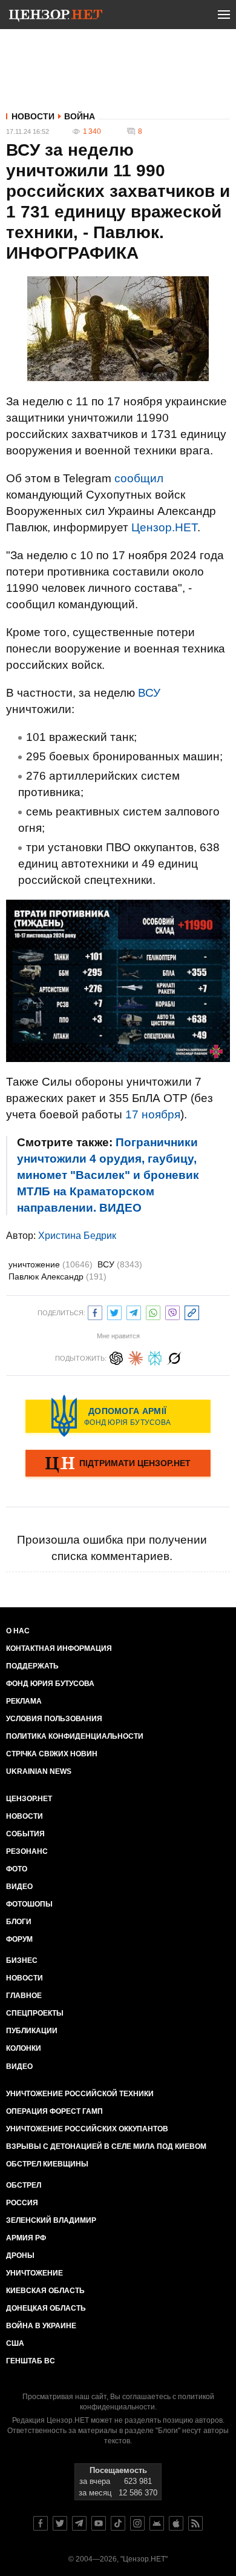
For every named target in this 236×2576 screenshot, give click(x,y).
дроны (20, 2256)
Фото (17, 1869)
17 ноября (153, 1114)
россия (22, 2203)
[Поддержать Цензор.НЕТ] (118, 1464)
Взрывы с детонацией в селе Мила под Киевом (106, 2146)
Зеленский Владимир (51, 2220)
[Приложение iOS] (176, 2523)
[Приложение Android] (157, 2523)
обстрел (24, 2185)
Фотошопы (29, 1904)
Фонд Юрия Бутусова (50, 1684)
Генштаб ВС (31, 2361)
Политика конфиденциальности (75, 1736)
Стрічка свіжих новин (52, 1754)
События (25, 1834)
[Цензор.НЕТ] (56, 17)
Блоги (19, 1922)
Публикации (32, 2031)
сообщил (139, 478)
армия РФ (26, 2238)
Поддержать (32, 1666)
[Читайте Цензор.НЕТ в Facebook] (41, 2523)
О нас (18, 1631)
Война (80, 116)
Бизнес (22, 1960)
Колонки (24, 2048)
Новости (33, 116)
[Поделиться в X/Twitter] (114, 1311)
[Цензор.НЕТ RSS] (195, 2523)
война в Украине (41, 2326)
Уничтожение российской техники (80, 2094)
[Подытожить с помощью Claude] (136, 1357)
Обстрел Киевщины (47, 2164)
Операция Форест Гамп (54, 2111)
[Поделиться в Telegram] (134, 1311)
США (15, 2343)
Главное (24, 1996)
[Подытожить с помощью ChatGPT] (116, 1357)
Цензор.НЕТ (164, 527)
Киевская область (45, 2291)
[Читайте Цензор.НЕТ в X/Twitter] (60, 2523)
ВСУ (149, 693)
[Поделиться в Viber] (172, 1311)
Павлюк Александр (57, 1276)
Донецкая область (46, 2308)
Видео (19, 1887)
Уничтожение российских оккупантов (87, 2129)
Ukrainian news (39, 1771)
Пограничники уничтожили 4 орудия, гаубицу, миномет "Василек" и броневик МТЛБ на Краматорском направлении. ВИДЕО (108, 1175)
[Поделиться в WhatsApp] (153, 1311)
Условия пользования (54, 1719)
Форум (19, 1939)
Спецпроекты (35, 2013)
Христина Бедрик (77, 1236)
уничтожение (51, 1264)
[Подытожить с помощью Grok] (174, 1357)
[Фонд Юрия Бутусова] (118, 1416)
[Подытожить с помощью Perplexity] (155, 1357)
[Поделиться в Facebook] (95, 1311)
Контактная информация (59, 1648)
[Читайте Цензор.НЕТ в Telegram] (79, 2523)
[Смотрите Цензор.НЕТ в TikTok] (118, 2523)
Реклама (24, 1701)
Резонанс (27, 1851)
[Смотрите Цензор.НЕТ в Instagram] (137, 2523)
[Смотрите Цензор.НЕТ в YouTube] (99, 2523)
